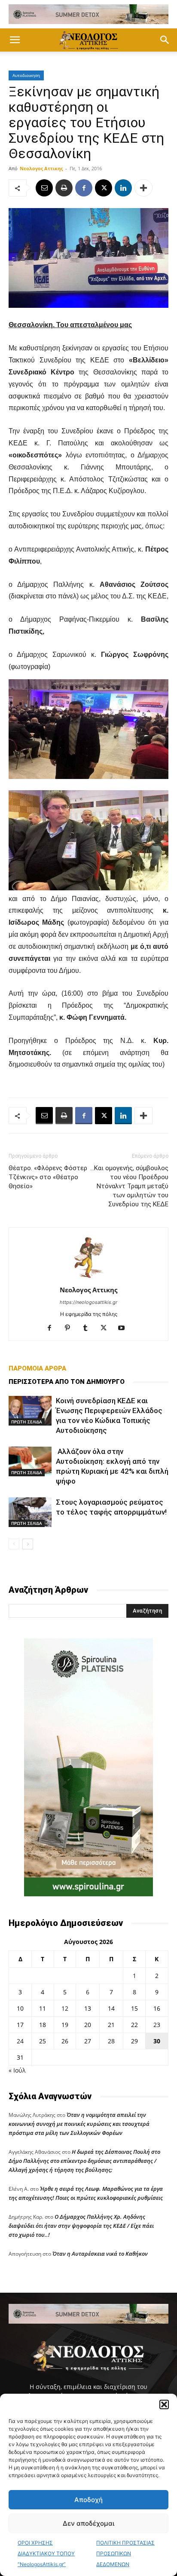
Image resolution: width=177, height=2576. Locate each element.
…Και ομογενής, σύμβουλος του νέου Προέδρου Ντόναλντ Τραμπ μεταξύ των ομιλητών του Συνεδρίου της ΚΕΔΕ (129, 1186)
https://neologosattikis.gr (88, 1302)
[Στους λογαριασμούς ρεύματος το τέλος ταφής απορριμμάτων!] (30, 1512)
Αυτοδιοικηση (26, 75)
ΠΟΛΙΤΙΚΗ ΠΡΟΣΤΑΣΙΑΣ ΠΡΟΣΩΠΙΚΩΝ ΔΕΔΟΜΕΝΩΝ (125, 2553)
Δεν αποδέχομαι (88, 2523)
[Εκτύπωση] (64, 188)
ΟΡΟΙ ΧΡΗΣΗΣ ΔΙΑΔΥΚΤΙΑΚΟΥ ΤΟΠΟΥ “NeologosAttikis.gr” (46, 2553)
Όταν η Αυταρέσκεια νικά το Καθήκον (100, 2254)
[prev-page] (14, 1544)
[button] (164, 2404)
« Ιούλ (17, 2070)
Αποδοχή (88, 2500)
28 (111, 2041)
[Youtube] (125, 1328)
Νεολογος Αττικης (41, 168)
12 (65, 2008)
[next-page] (28, 1544)
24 (20, 2041)
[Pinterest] (71, 1328)
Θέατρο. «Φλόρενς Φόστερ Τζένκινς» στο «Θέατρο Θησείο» (48, 1177)
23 (157, 2025)
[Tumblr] (89, 1328)
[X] (104, 188)
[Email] (44, 188)
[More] (143, 188)
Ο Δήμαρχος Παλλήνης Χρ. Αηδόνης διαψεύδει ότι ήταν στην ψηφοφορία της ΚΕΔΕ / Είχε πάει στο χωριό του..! (81, 2226)
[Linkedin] (123, 188)
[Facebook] (84, 188)
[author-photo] (88, 1278)
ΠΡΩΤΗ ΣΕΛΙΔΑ (27, 1422)
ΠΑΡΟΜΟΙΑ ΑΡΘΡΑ (37, 1368)
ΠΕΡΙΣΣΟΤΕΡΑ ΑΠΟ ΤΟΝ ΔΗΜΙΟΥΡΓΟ (67, 1382)
